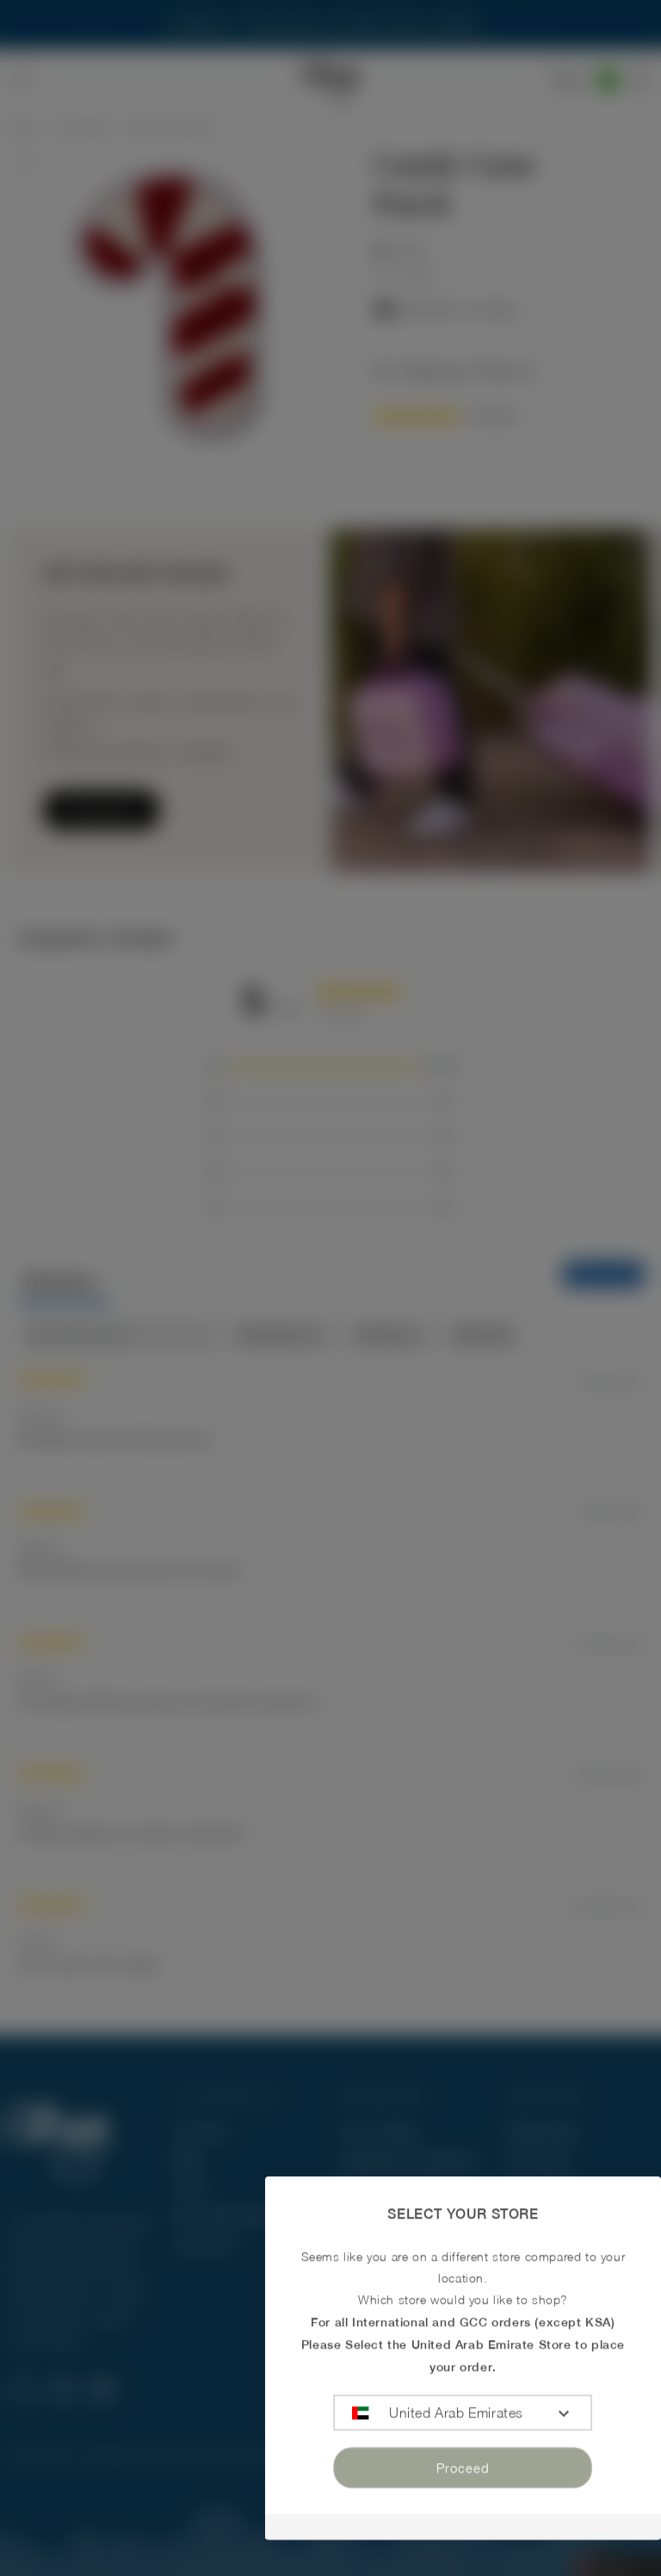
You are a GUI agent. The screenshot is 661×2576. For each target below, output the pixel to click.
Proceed (463, 2467)
